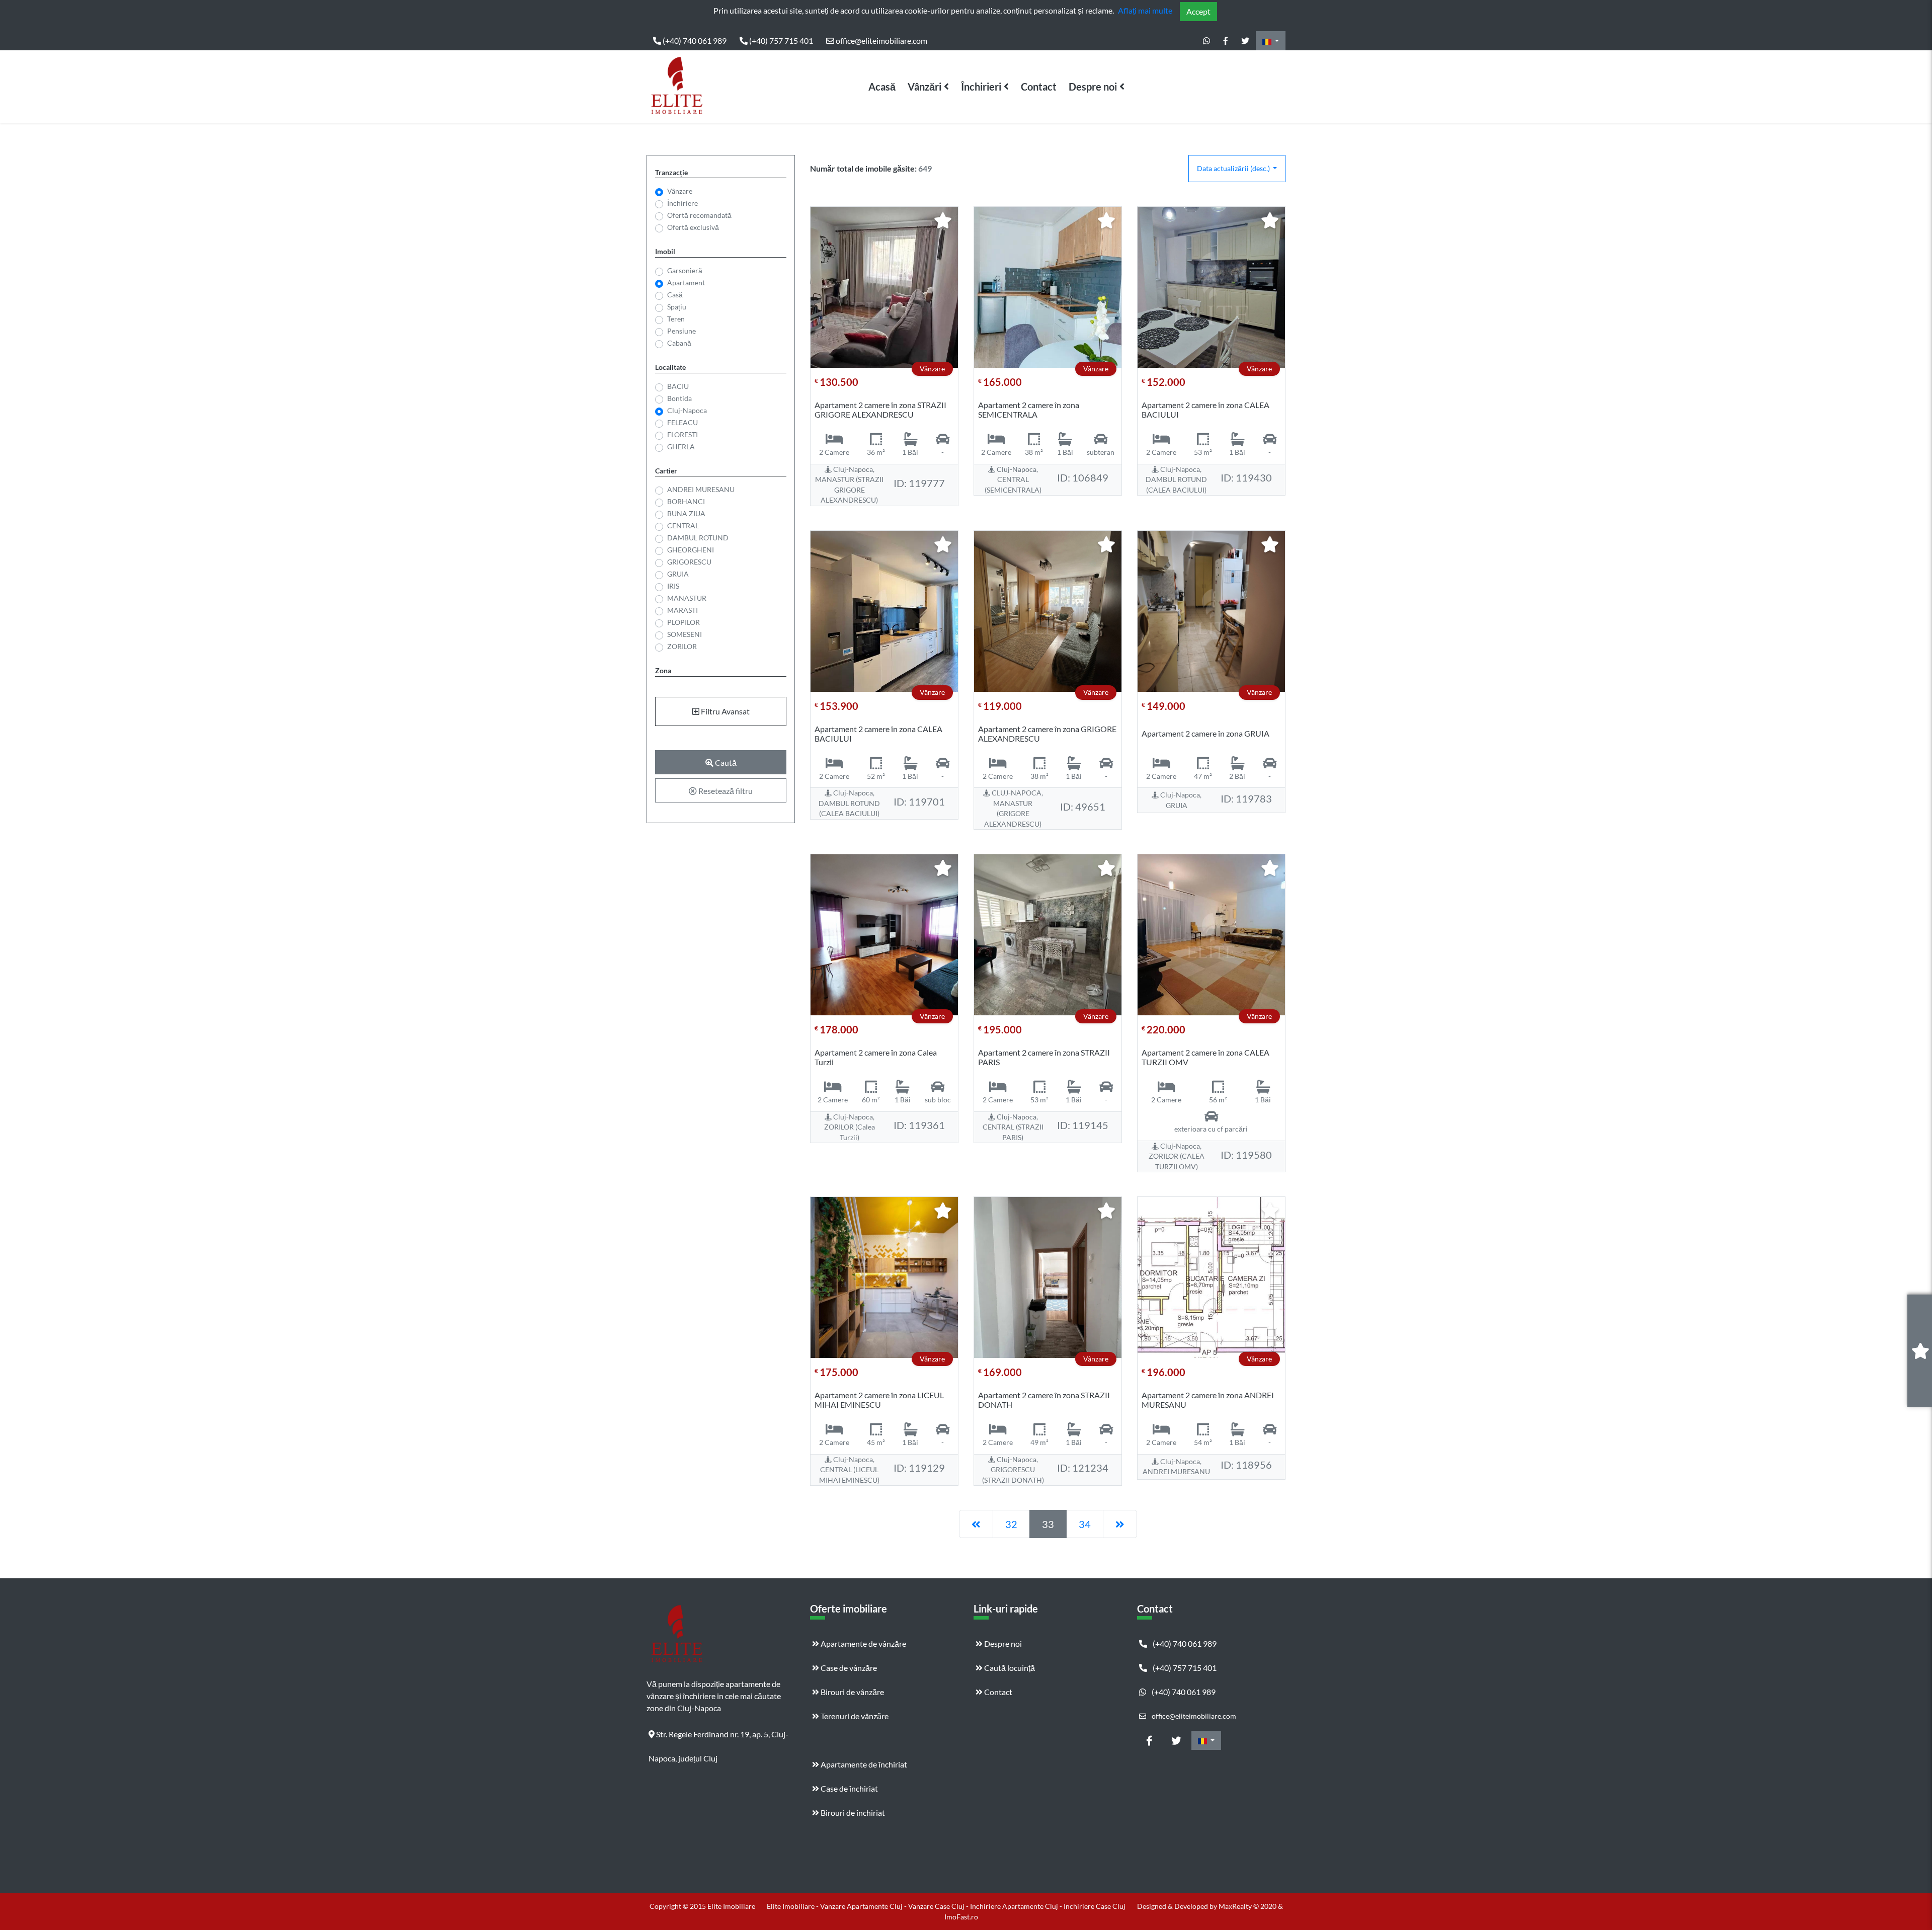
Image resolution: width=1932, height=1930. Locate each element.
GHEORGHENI (691, 550)
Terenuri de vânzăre (854, 1716)
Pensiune (681, 331)
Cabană (679, 343)
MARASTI (682, 610)
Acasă (882, 87)
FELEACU (682, 422)
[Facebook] (1226, 41)
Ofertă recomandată (699, 215)
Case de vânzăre (848, 1668)
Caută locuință (1009, 1668)
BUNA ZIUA (686, 513)
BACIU (678, 386)
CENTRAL (683, 526)
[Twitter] (1245, 41)
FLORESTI (682, 434)
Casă (675, 295)
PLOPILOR (683, 622)
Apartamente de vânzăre (863, 1643)
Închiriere (682, 203)
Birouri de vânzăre (852, 1692)
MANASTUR (687, 598)
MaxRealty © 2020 (1248, 1906)
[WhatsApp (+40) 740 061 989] (1206, 41)
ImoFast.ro (961, 1917)
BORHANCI (686, 501)
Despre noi (1093, 87)
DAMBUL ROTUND (698, 538)
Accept (1198, 11)
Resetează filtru (725, 791)
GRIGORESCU (689, 562)
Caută (725, 762)
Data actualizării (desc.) (1234, 168)
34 (1085, 1524)
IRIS (673, 586)
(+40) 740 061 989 (694, 41)
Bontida (679, 398)
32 (1011, 1524)
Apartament (686, 283)
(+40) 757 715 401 (780, 41)
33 (1048, 1524)
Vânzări (924, 87)
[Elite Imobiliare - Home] (677, 87)
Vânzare (680, 191)
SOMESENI (685, 634)
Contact (1039, 87)
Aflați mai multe (1145, 10)
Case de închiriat (849, 1788)
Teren (676, 319)
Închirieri (981, 87)
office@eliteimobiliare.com (881, 41)
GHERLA (681, 447)
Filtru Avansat (725, 711)
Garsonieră (685, 270)
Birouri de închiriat (852, 1813)
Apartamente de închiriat (863, 1764)
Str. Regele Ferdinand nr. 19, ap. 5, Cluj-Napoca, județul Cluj (718, 1738)
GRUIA (678, 574)
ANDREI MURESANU (701, 489)
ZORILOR (682, 646)
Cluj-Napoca (687, 410)
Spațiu (677, 307)
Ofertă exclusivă (693, 227)
